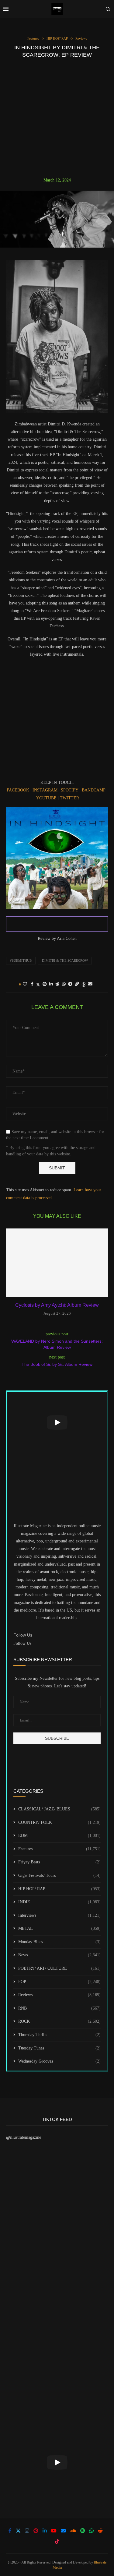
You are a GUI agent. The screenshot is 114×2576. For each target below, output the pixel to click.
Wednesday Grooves (59, 2061)
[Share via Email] (90, 984)
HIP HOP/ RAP (59, 1889)
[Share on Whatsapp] (64, 984)
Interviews (59, 1915)
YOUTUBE (46, 798)
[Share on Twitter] (38, 985)
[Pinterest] (36, 2531)
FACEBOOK (18, 790)
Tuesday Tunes (59, 2048)
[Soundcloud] (73, 2531)
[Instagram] (27, 2531)
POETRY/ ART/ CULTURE (59, 1968)
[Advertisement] (57, 118)
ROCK (59, 2021)
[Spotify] (83, 2531)
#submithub (21, 960)
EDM (59, 1836)
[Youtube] (54, 2531)
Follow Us (22, 1643)
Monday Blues (59, 1942)
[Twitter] (18, 2531)
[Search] (108, 9)
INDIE (59, 1902)
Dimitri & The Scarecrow (65, 960)
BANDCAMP (94, 790)
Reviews (59, 1995)
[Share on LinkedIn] (51, 984)
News (59, 1955)
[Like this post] (25, 984)
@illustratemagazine (24, 2137)
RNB (59, 2008)
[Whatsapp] (92, 2531)
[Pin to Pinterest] (45, 984)
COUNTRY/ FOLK (59, 1822)
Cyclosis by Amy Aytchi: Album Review (57, 1305)
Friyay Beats (59, 1862)
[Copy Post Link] (77, 984)
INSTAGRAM (45, 790)
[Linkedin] (45, 2531)
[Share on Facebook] (32, 984)
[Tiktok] (57, 2541)
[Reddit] (100, 2531)
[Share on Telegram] (70, 984)
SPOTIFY (70, 790)
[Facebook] (10, 2531)
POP (59, 1982)
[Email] (63, 2531)
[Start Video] (57, 1422)
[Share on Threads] (84, 985)
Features (59, 1849)
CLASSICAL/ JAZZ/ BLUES (59, 1809)
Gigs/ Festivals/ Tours (59, 1875)
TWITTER (69, 798)
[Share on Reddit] (57, 984)
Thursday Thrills (59, 2035)
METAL (59, 1928)
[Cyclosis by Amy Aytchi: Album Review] (57, 1262)
